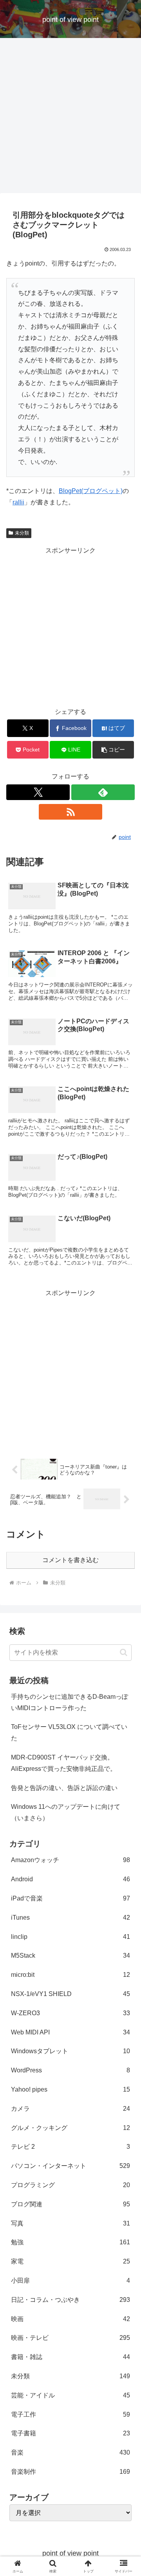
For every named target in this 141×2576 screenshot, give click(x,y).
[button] (113, 750)
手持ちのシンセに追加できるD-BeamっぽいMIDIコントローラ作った (70, 1702)
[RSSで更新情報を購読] (70, 812)
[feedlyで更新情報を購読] (103, 792)
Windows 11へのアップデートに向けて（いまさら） (66, 1812)
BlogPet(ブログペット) (91, 491)
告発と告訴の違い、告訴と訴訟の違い (64, 1788)
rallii (18, 502)
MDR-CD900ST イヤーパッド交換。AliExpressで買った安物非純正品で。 (64, 1763)
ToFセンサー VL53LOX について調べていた (69, 1732)
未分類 (22, 533)
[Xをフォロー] (38, 792)
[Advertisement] (70, 118)
